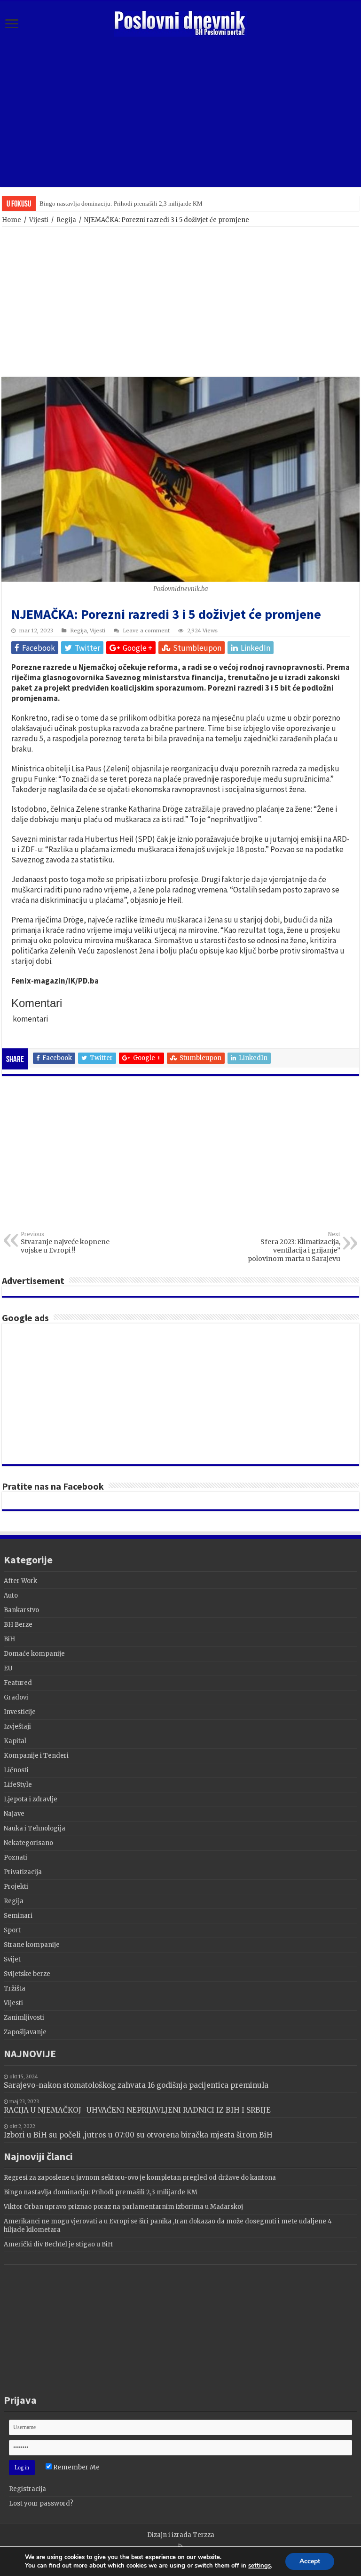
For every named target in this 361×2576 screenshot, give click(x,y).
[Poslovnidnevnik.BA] (180, 22)
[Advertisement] (180, 112)
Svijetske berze (27, 1974)
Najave (14, 1814)
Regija (66, 220)
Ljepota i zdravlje (31, 1799)
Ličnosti (16, 1770)
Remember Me (76, 2467)
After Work (20, 1581)
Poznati (16, 1857)
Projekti (16, 1887)
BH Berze (18, 1625)
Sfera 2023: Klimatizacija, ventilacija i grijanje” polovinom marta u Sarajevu (294, 1247)
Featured (18, 1683)
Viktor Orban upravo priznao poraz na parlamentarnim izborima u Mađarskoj (137, 204)
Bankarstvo (21, 1610)
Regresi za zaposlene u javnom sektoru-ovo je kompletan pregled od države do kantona (140, 2178)
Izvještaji (17, 1726)
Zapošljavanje (25, 2032)
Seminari (18, 1916)
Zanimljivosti (24, 2018)
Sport (12, 1930)
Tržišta (15, 1988)
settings (259, 2566)
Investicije (20, 1712)
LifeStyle (18, 1785)
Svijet (12, 1959)
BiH (9, 1639)
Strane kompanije (32, 1945)
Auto (11, 1596)
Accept (310, 2561)
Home (12, 220)
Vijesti (39, 220)
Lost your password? (41, 2503)
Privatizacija (23, 1872)
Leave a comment (146, 631)
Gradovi (16, 1697)
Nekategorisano (28, 1843)
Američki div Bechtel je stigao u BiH (58, 2244)
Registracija (27, 2489)
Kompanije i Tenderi (36, 1756)
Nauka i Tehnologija (35, 1828)
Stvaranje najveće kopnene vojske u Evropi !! (65, 1243)
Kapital (15, 1741)
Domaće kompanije (34, 1654)
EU (8, 1668)
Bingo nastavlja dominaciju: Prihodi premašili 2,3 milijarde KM (101, 2192)
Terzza (204, 2535)
